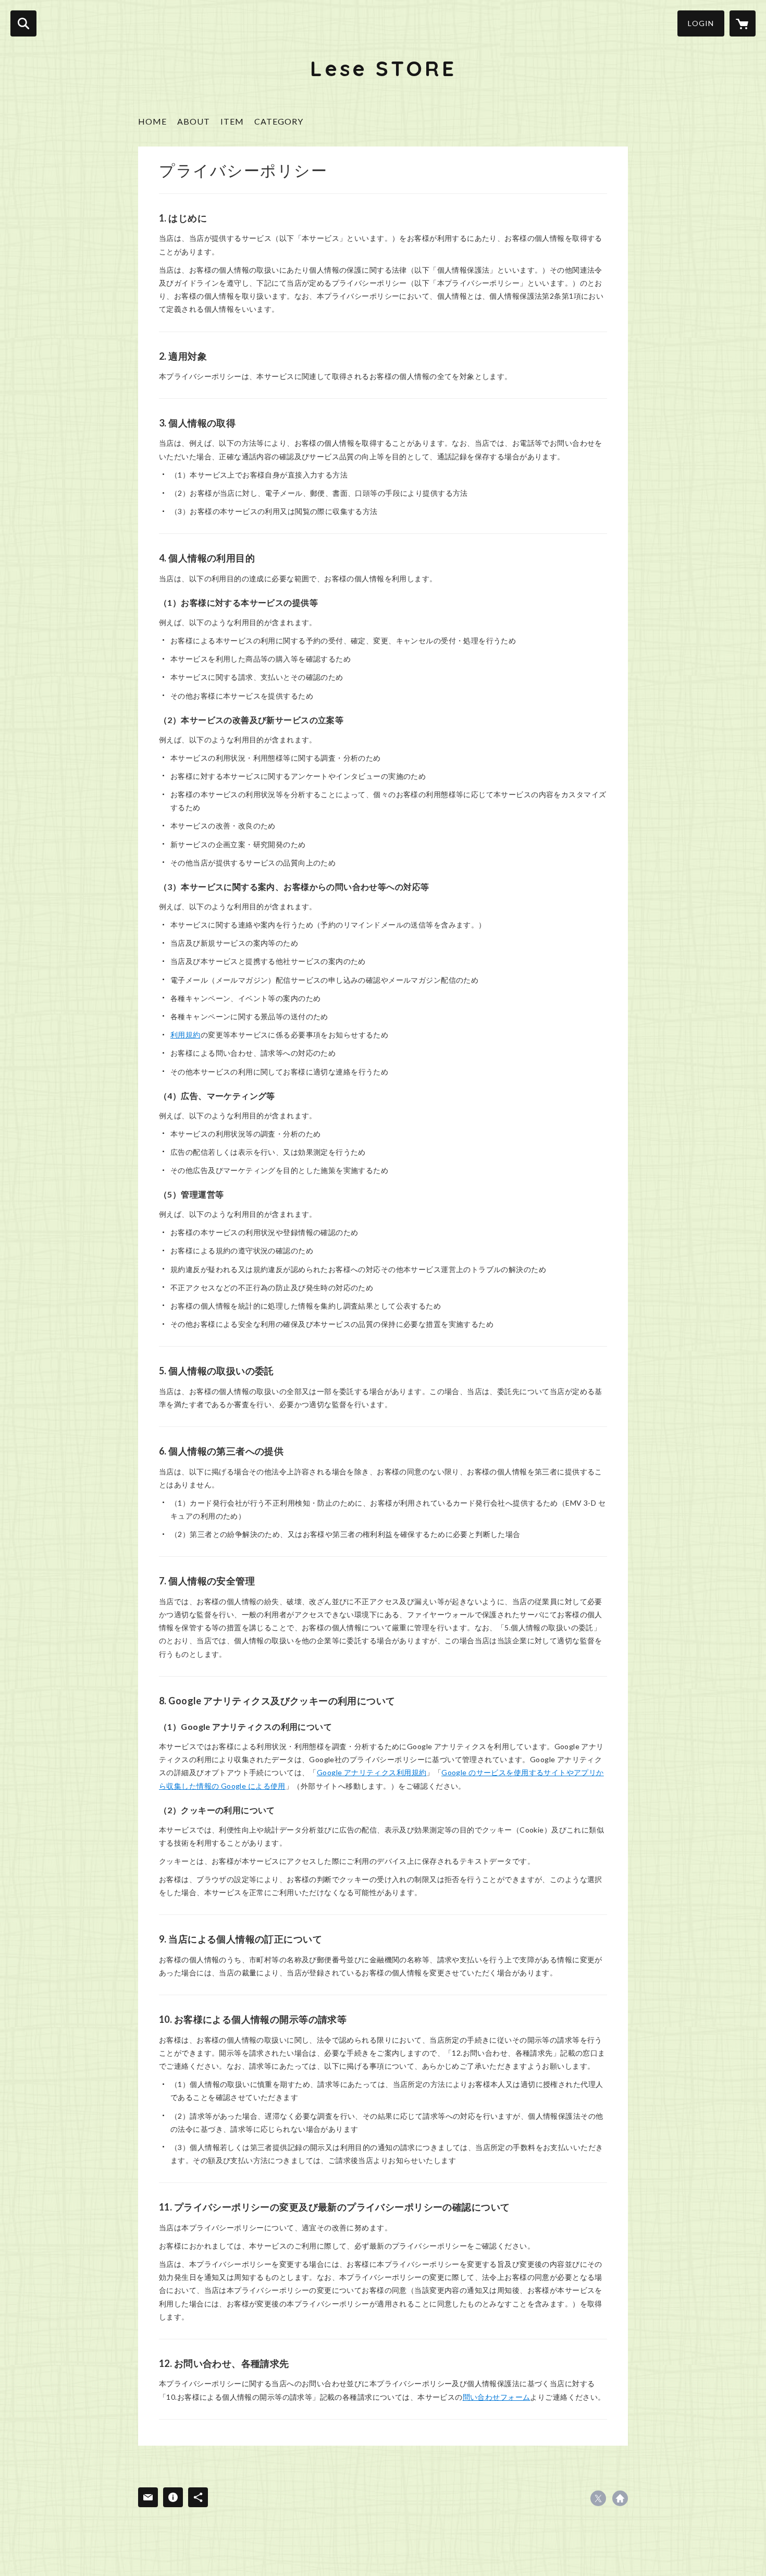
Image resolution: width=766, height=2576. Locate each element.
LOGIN (701, 23)
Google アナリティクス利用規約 (372, 1772)
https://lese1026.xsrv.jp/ (620, 2498)
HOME (152, 121)
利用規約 (186, 1035)
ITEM (232, 121)
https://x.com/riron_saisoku (598, 2498)
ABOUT (194, 121)
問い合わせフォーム (497, 2397)
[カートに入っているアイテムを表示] (743, 23)
